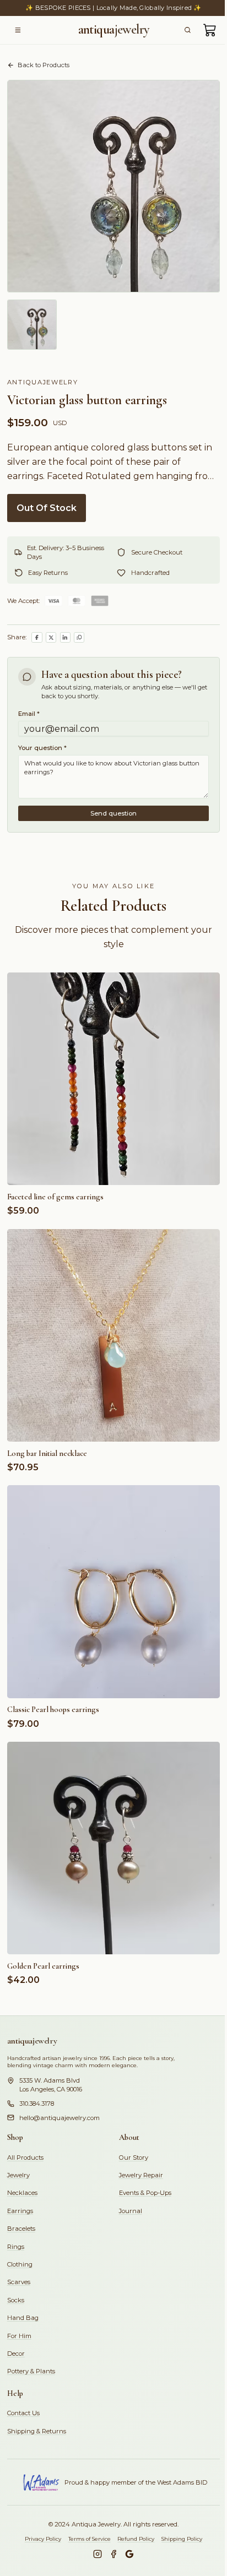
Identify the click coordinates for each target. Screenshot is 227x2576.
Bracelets (21, 2229)
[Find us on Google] (129, 2554)
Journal (131, 2211)
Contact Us (23, 2413)
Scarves (19, 2282)
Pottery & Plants (31, 2371)
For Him (19, 2336)
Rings (16, 2247)
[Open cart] (210, 30)
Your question (42, 748)
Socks (16, 2300)
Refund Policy (136, 2539)
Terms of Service (90, 2539)
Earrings (20, 2211)
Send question (113, 813)
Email (29, 714)
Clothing (20, 2264)
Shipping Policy (182, 2539)
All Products (25, 2157)
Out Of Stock (47, 508)
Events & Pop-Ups (145, 2193)
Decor (16, 2354)
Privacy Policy (43, 2539)
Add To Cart (113, 1172)
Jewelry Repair (141, 2175)
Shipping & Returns (37, 2431)
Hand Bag (23, 2318)
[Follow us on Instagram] (98, 2554)
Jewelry (18, 2175)
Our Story (134, 2157)
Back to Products (44, 65)
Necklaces (22, 2193)
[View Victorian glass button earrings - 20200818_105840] (32, 325)
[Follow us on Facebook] (113, 2554)
